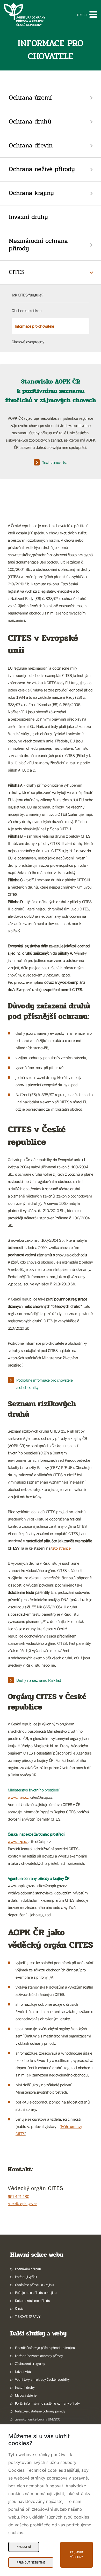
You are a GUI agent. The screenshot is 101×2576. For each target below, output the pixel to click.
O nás (19, 2308)
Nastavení (24, 2547)
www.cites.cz (18, 1797)
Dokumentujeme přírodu (33, 2301)
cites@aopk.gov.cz (22, 2204)
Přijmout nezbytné (31, 2562)
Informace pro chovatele (34, 326)
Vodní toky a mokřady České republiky (42, 2379)
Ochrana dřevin (31, 145)
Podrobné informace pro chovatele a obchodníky (44, 1384)
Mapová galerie (26, 2395)
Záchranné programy (30, 2364)
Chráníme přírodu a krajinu (34, 2285)
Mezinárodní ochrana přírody (38, 245)
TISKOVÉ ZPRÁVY (28, 2316)
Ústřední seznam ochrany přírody (39, 2356)
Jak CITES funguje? (27, 295)
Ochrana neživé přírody (42, 169)
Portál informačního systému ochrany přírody (47, 2403)
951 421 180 (19, 2196)
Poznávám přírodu (28, 2269)
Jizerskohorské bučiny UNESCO (38, 2419)
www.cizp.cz (18, 1841)
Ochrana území (30, 98)
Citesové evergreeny (28, 342)
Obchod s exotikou (27, 310)
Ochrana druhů (30, 122)
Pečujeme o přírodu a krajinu (36, 2293)
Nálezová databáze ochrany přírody (40, 2411)
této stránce (61, 1548)
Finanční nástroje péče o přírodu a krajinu (45, 2348)
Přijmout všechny (77, 2555)
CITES (17, 272)
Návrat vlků (23, 2372)
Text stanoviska (55, 462)
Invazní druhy (28, 217)
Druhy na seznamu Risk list (39, 1680)
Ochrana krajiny (31, 193)
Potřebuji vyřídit (26, 2277)
